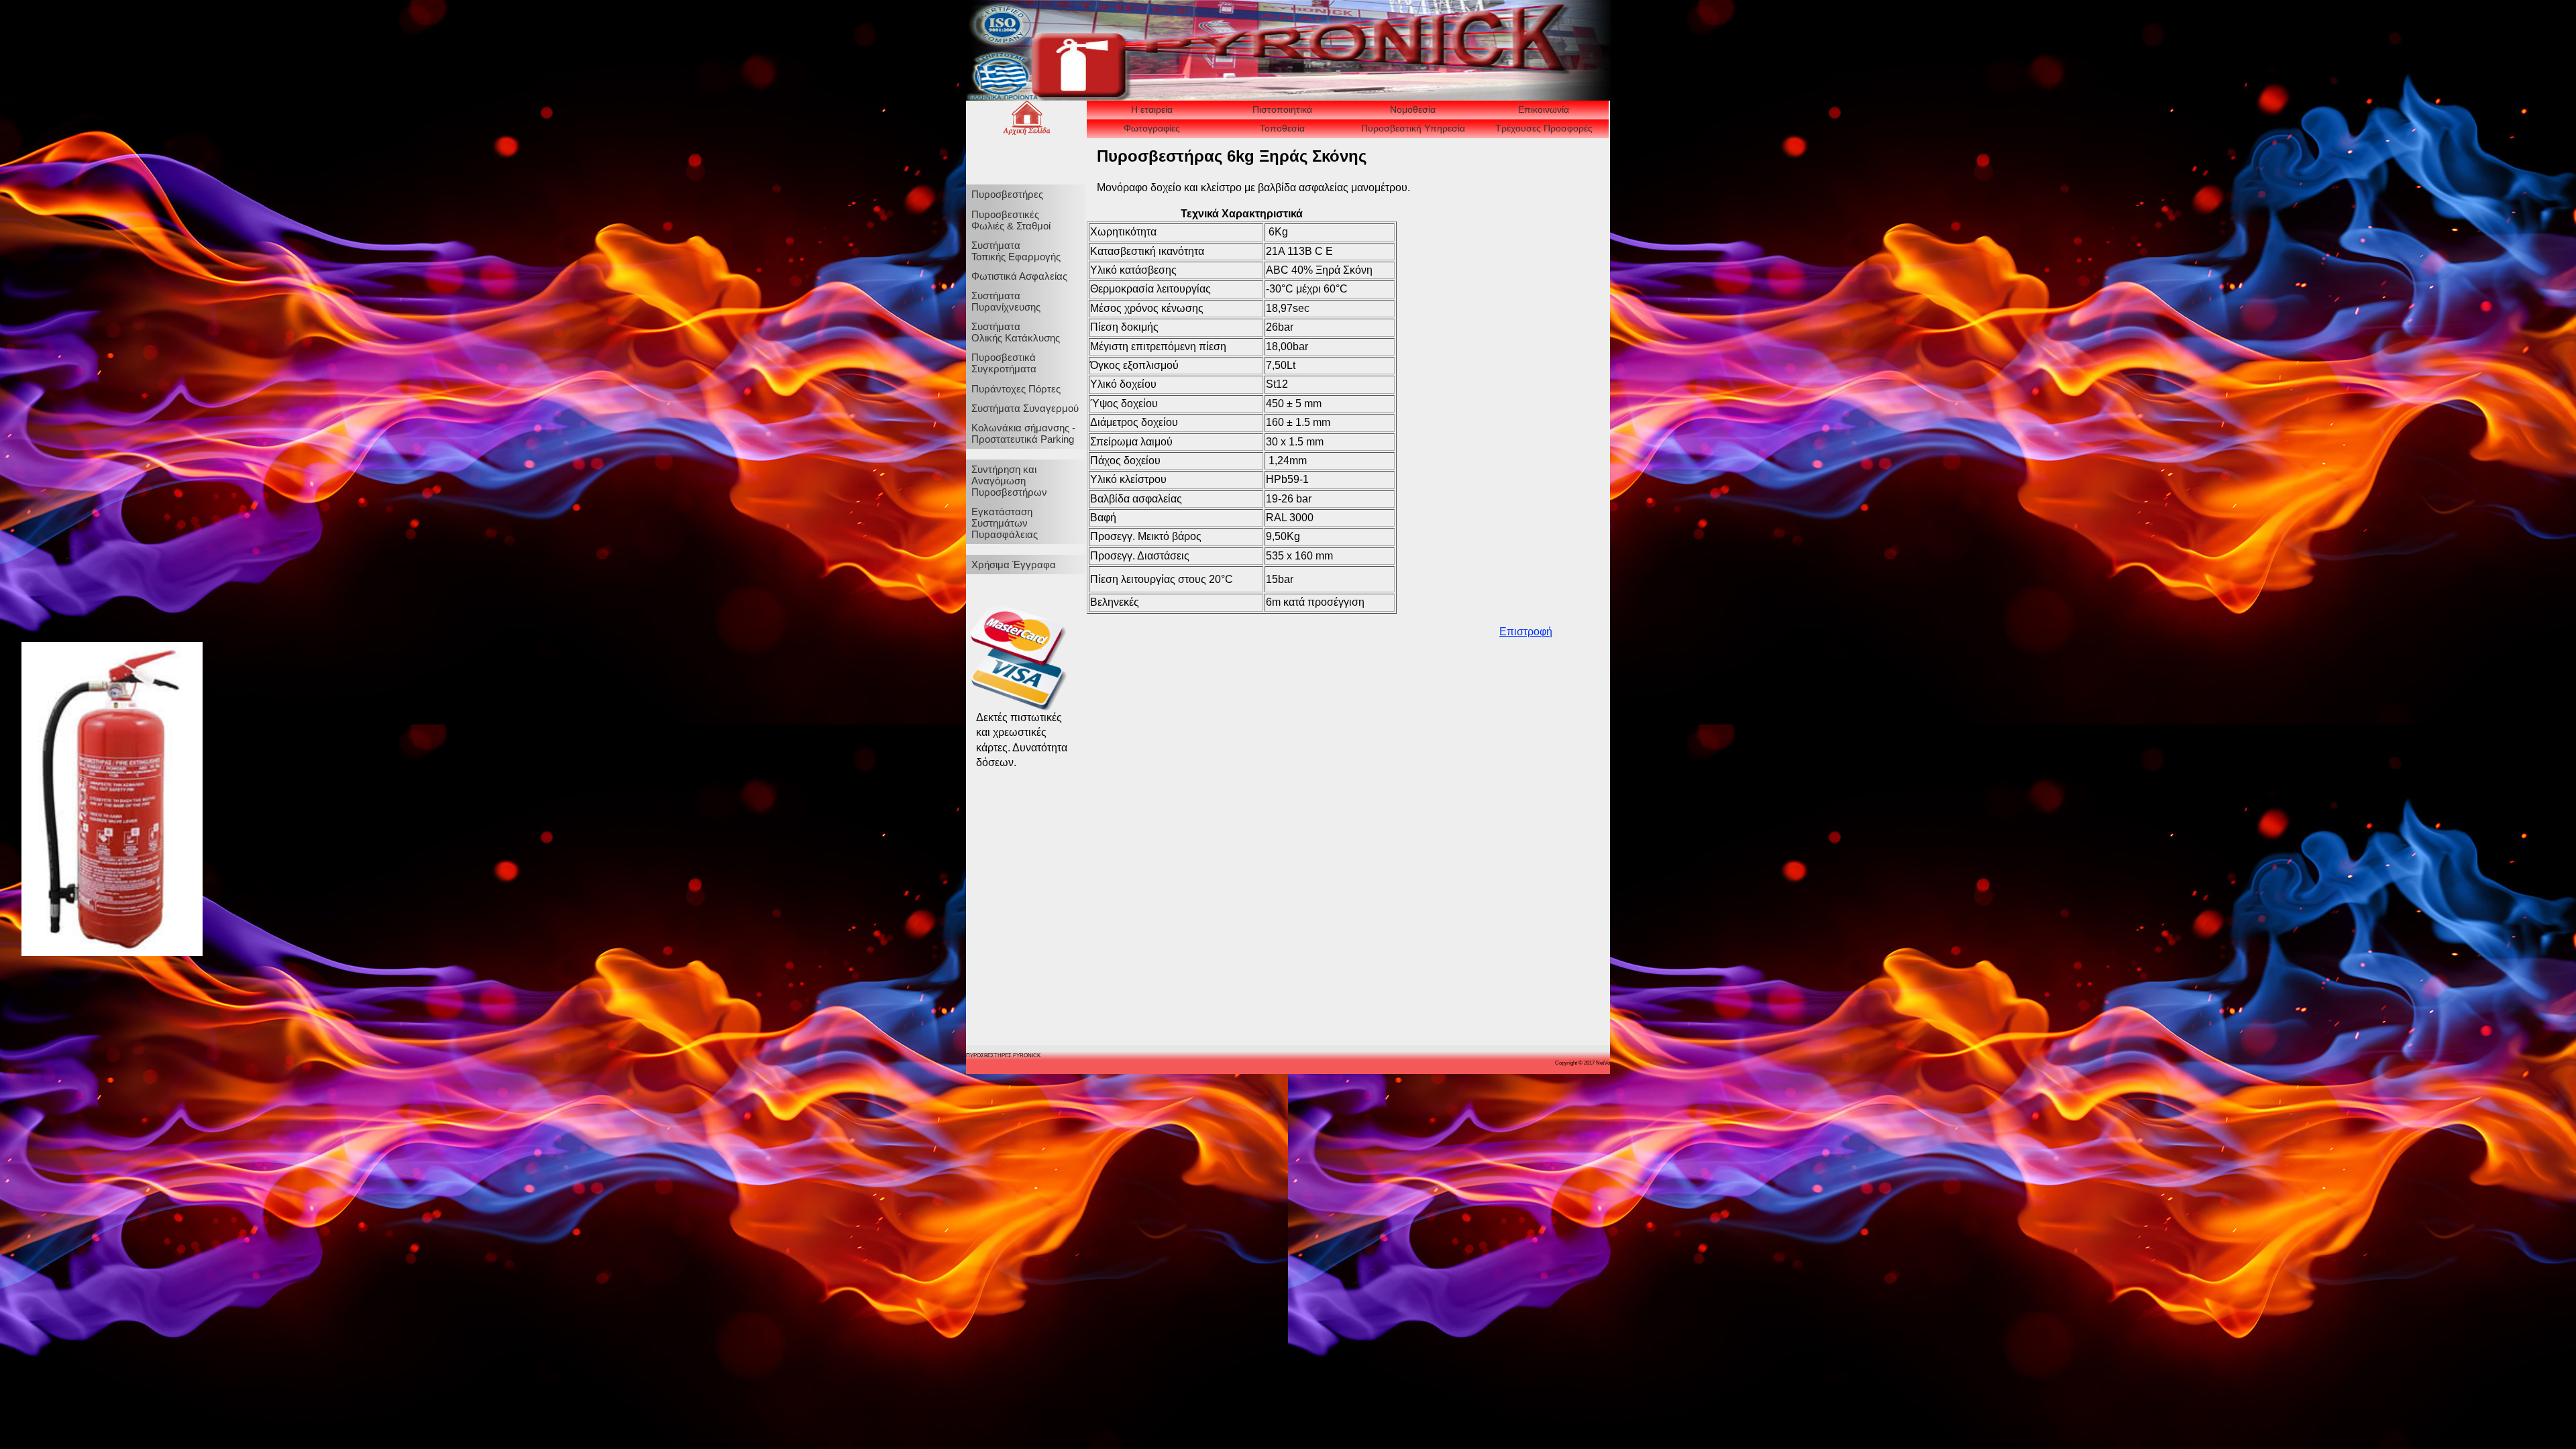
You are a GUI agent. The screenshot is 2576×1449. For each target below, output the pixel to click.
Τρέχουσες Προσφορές (1544, 128)
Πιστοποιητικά (1282, 109)
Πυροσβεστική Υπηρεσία (1413, 128)
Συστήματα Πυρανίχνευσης (1006, 301)
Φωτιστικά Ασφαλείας (1019, 276)
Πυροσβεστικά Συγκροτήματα (1004, 363)
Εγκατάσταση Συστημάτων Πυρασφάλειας (1005, 523)
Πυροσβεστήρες (1007, 194)
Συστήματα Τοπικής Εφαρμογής (1016, 251)
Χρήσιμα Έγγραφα (1014, 565)
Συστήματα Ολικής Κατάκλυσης (1016, 332)
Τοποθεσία (1282, 128)
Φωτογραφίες (1152, 128)
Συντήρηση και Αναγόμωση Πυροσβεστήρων (1009, 481)
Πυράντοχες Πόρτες (1016, 389)
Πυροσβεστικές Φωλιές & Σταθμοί (1011, 220)
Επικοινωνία (1544, 109)
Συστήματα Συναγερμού (1025, 408)
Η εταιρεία (1152, 109)
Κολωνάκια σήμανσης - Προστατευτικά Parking (1023, 433)
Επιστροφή (1526, 632)
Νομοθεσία (1413, 109)
